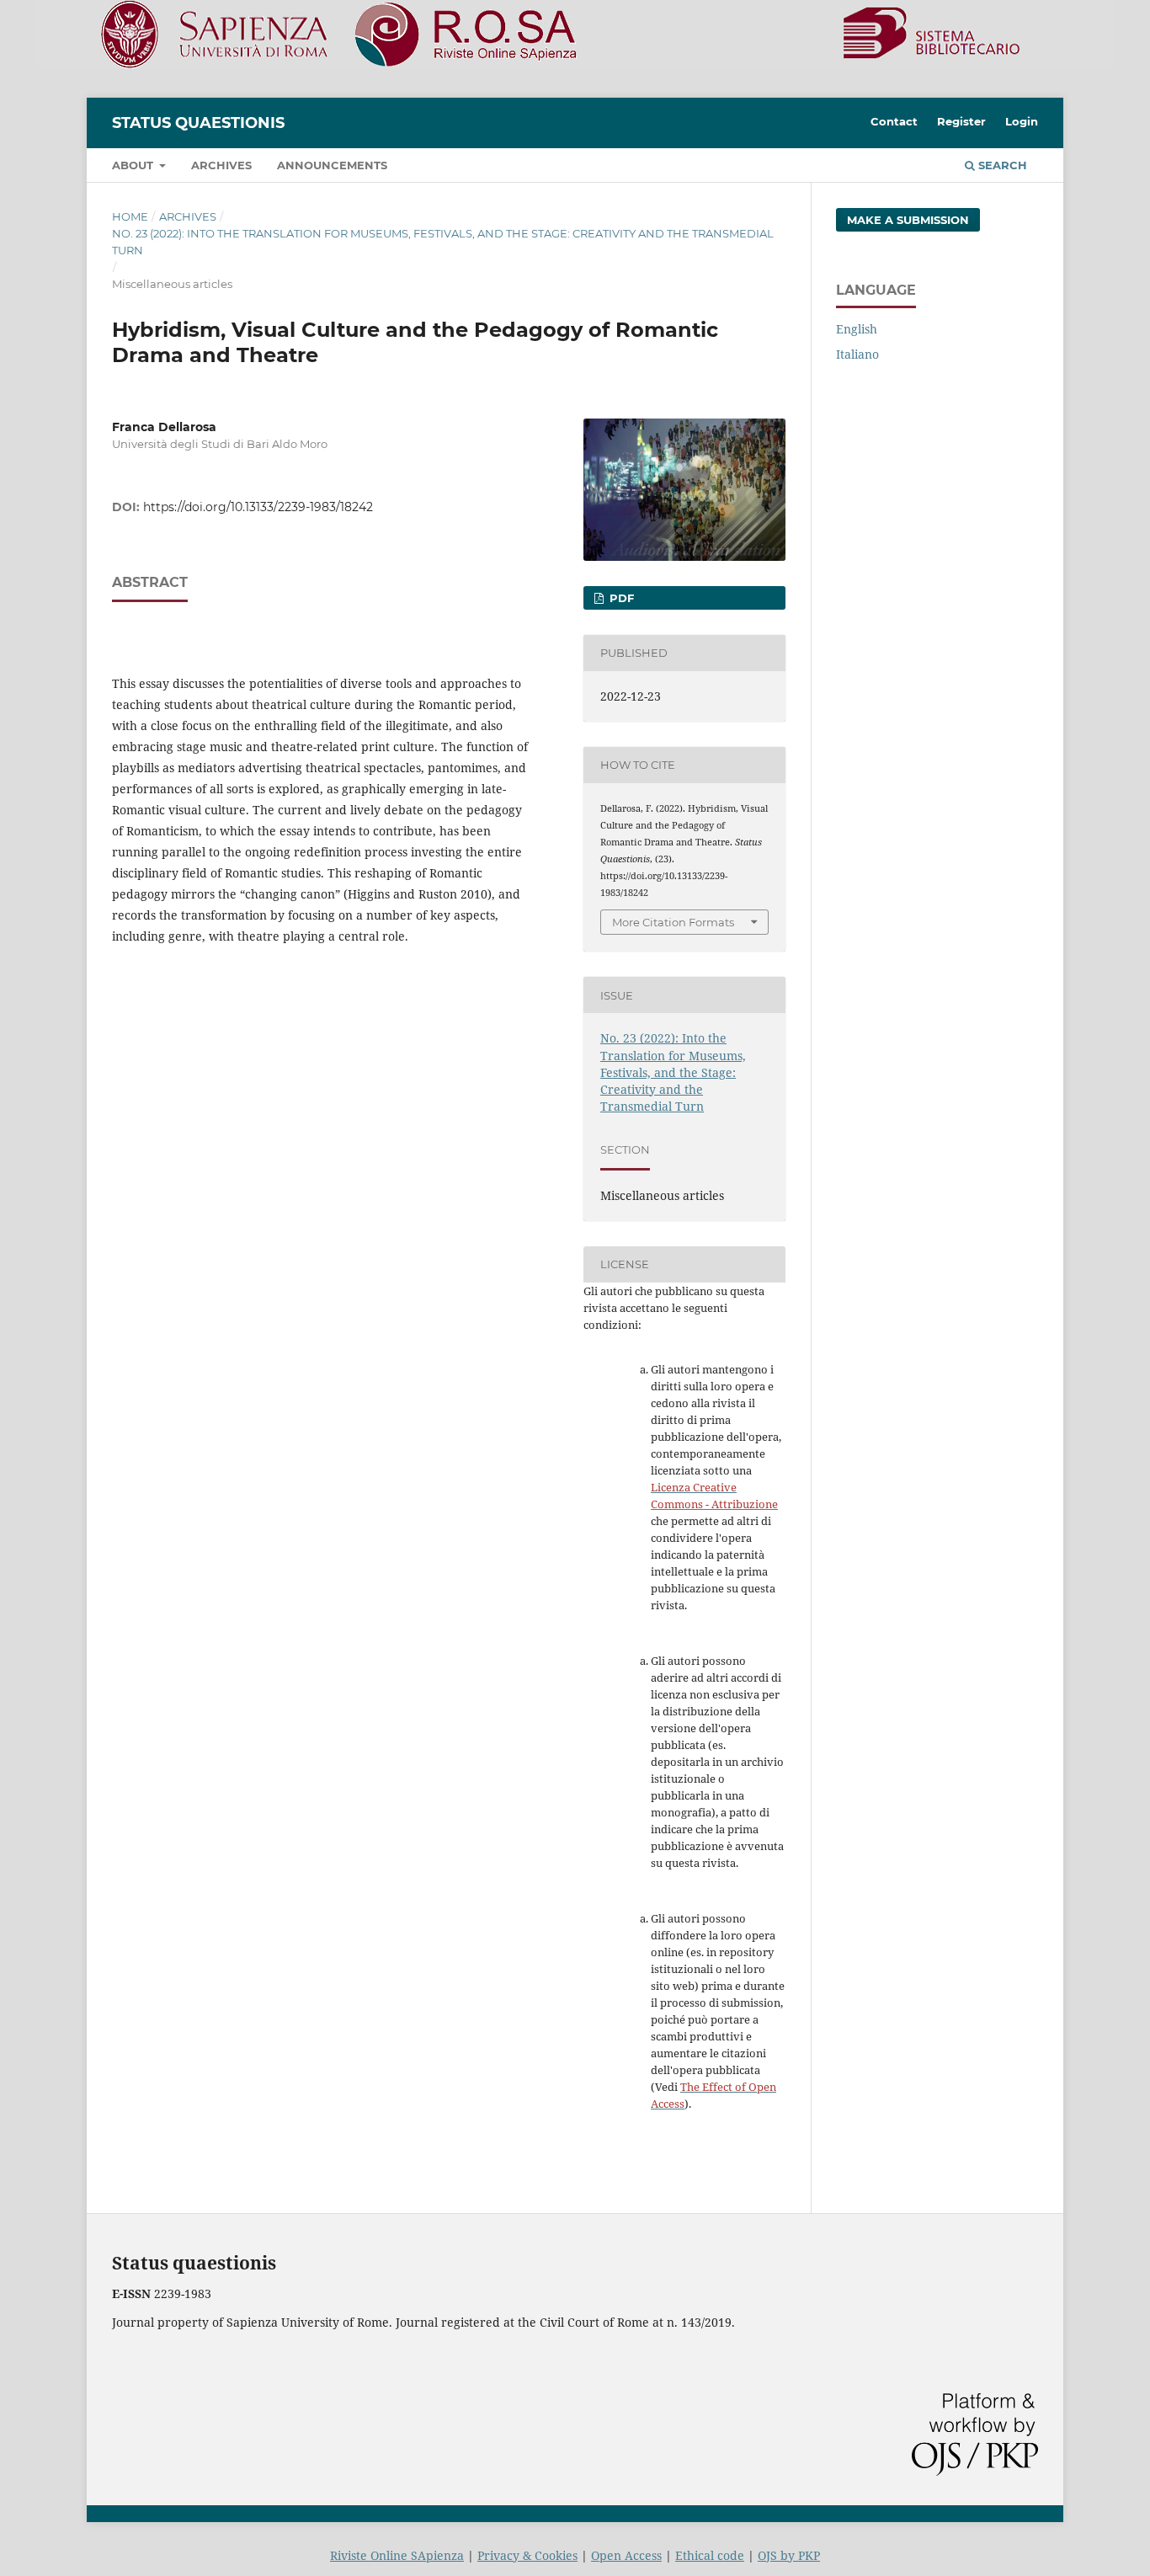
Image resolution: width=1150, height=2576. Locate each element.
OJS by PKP (789, 2555)
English (857, 329)
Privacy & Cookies (527, 2555)
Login (1022, 121)
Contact (894, 121)
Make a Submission (908, 220)
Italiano (857, 354)
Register (961, 121)
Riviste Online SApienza (397, 2555)
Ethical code (710, 2555)
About (134, 165)
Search (1001, 165)
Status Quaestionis (198, 123)
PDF (620, 598)
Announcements (332, 165)
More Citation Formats (673, 922)
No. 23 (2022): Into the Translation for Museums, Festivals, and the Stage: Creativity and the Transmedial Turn (443, 242)
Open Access (626, 2555)
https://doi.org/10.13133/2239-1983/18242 (258, 507)
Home (130, 216)
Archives (221, 165)
